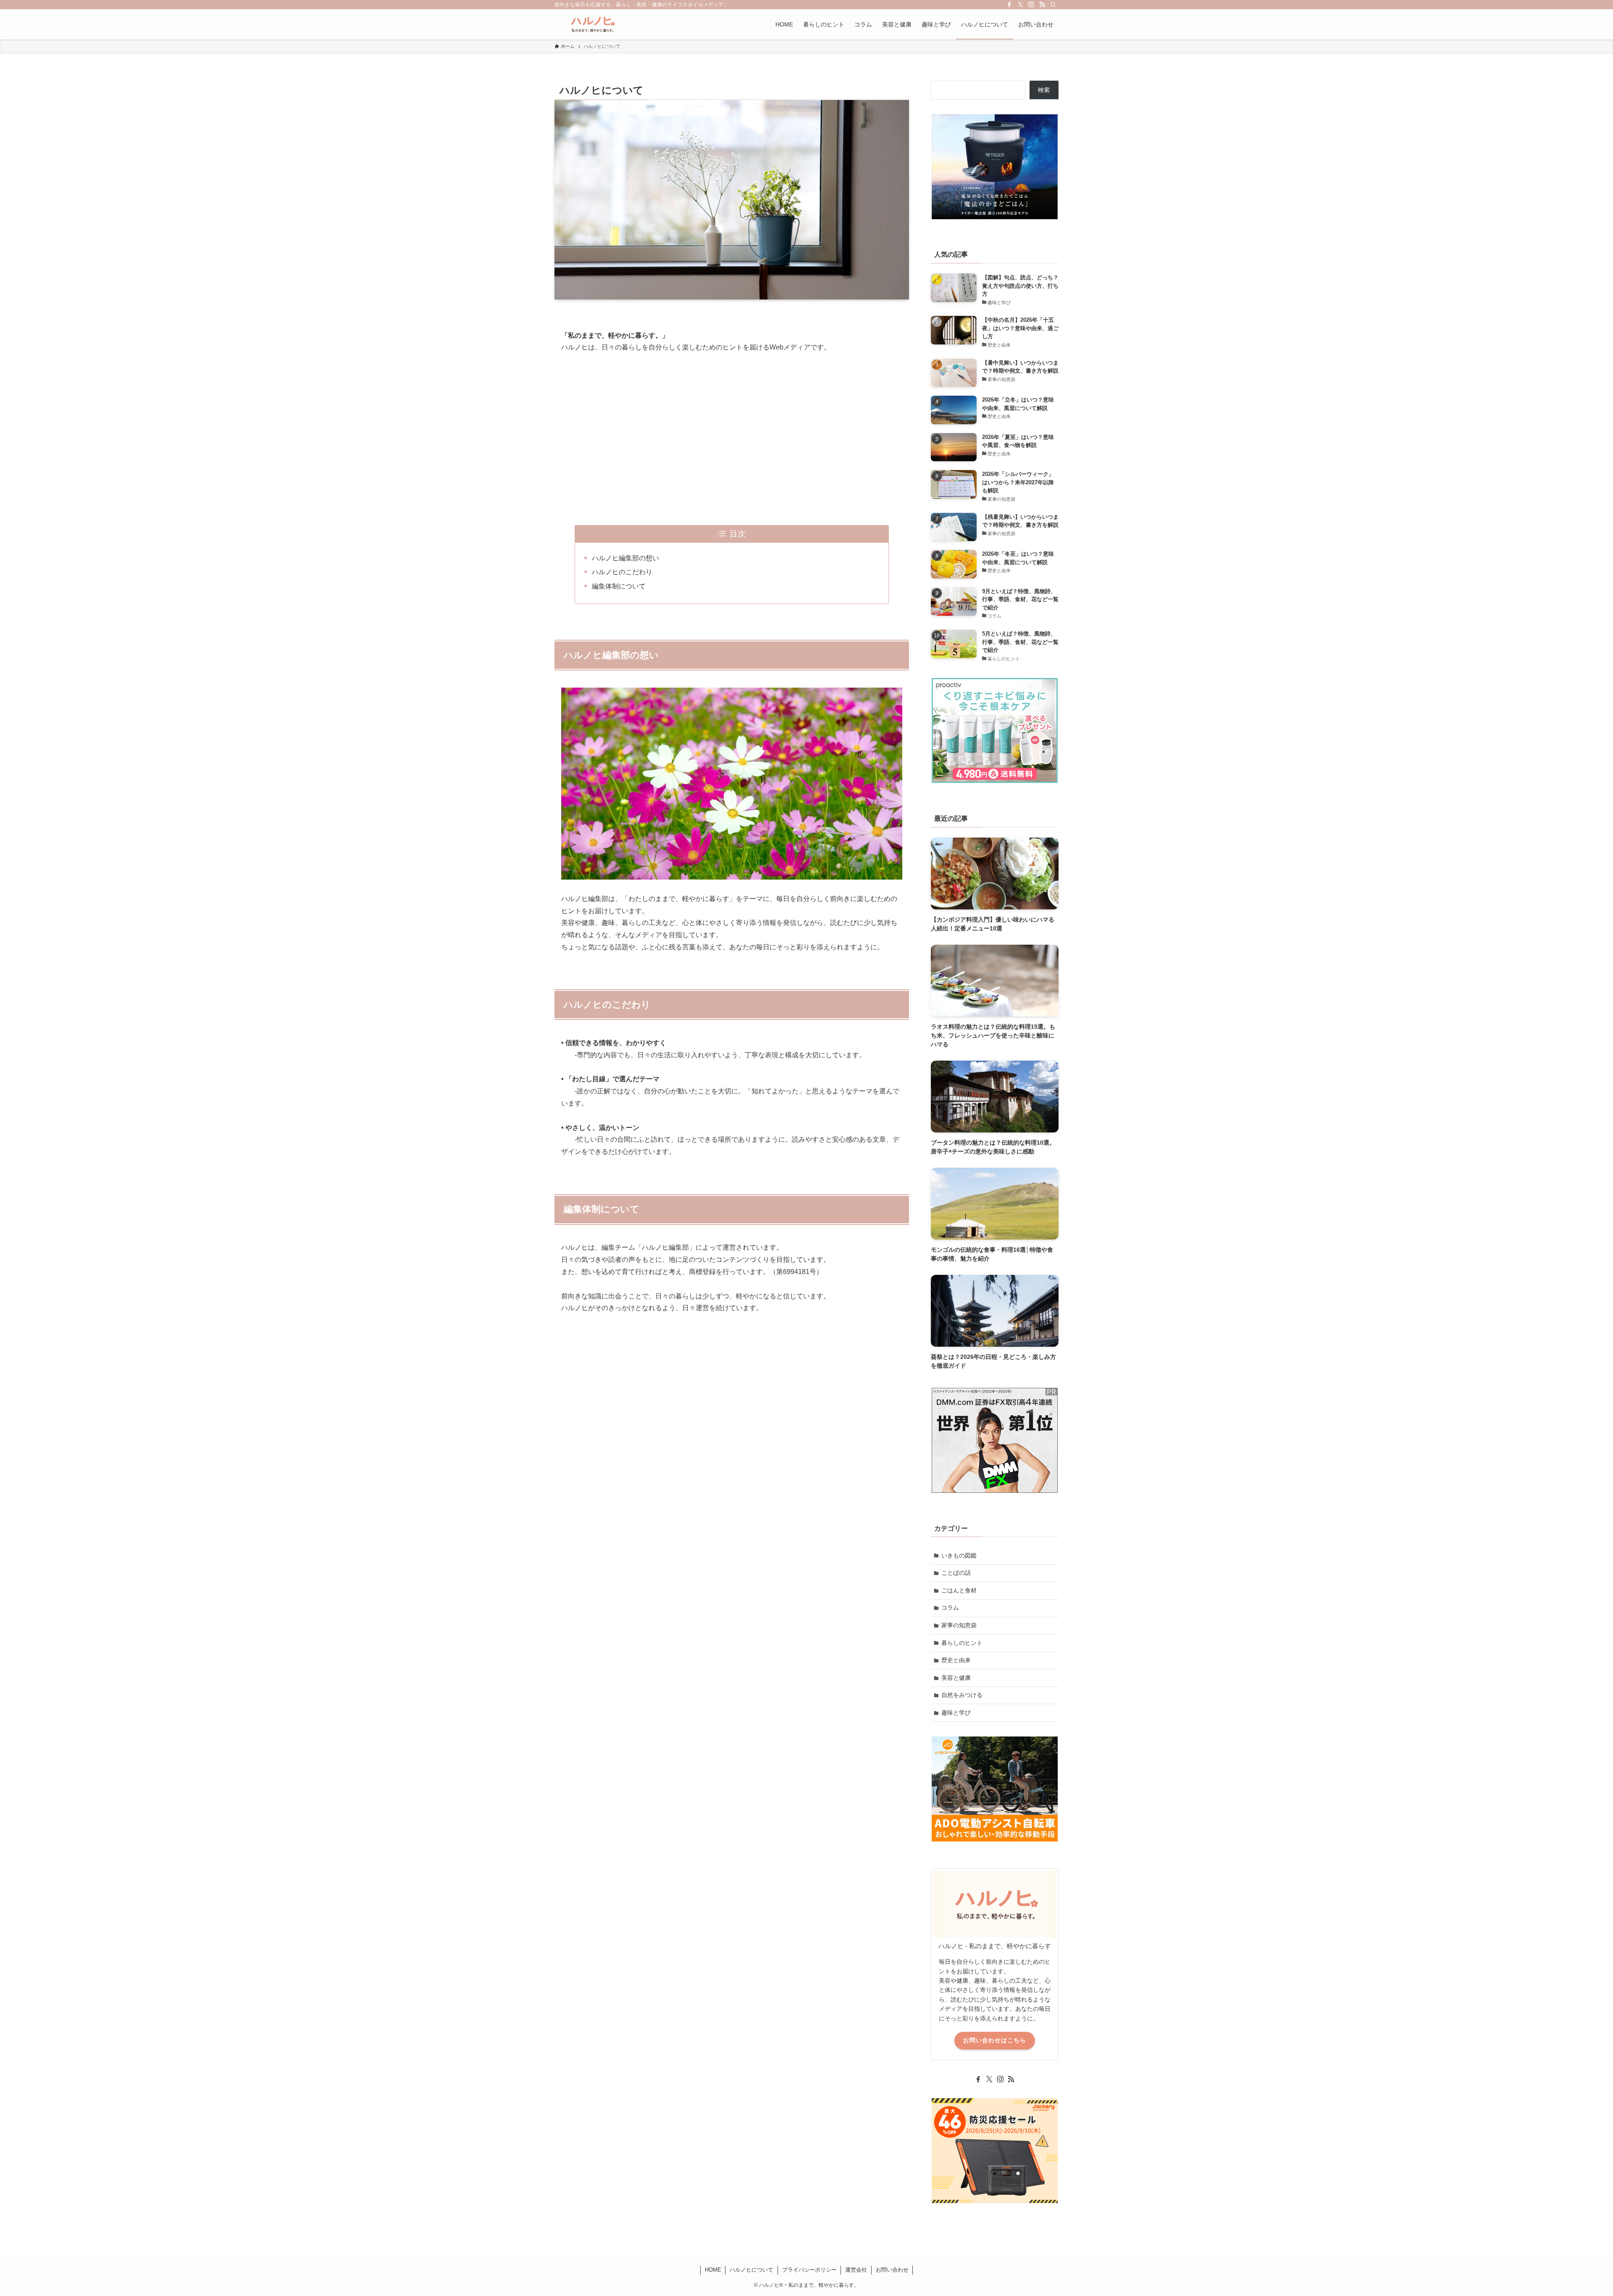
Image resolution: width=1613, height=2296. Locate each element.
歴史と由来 (956, 1660)
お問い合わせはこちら (995, 2040)
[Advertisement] (732, 439)
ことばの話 (956, 1573)
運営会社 (856, 2270)
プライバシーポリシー (809, 2270)
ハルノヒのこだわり (622, 572)
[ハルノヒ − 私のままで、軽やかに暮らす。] (592, 24)
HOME (713, 2270)
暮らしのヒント (962, 1643)
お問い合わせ (892, 2270)
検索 (1044, 90)
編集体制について (619, 586)
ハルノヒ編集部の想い (625, 558)
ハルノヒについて (751, 2270)
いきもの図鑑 (959, 1555)
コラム (950, 1608)
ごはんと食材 (959, 1590)
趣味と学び (956, 1713)
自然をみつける (962, 1695)
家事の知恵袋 (959, 1625)
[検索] (1053, 5)
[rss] (1042, 5)
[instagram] (1031, 5)
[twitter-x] (1020, 5)
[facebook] (1009, 5)
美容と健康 (956, 1678)
